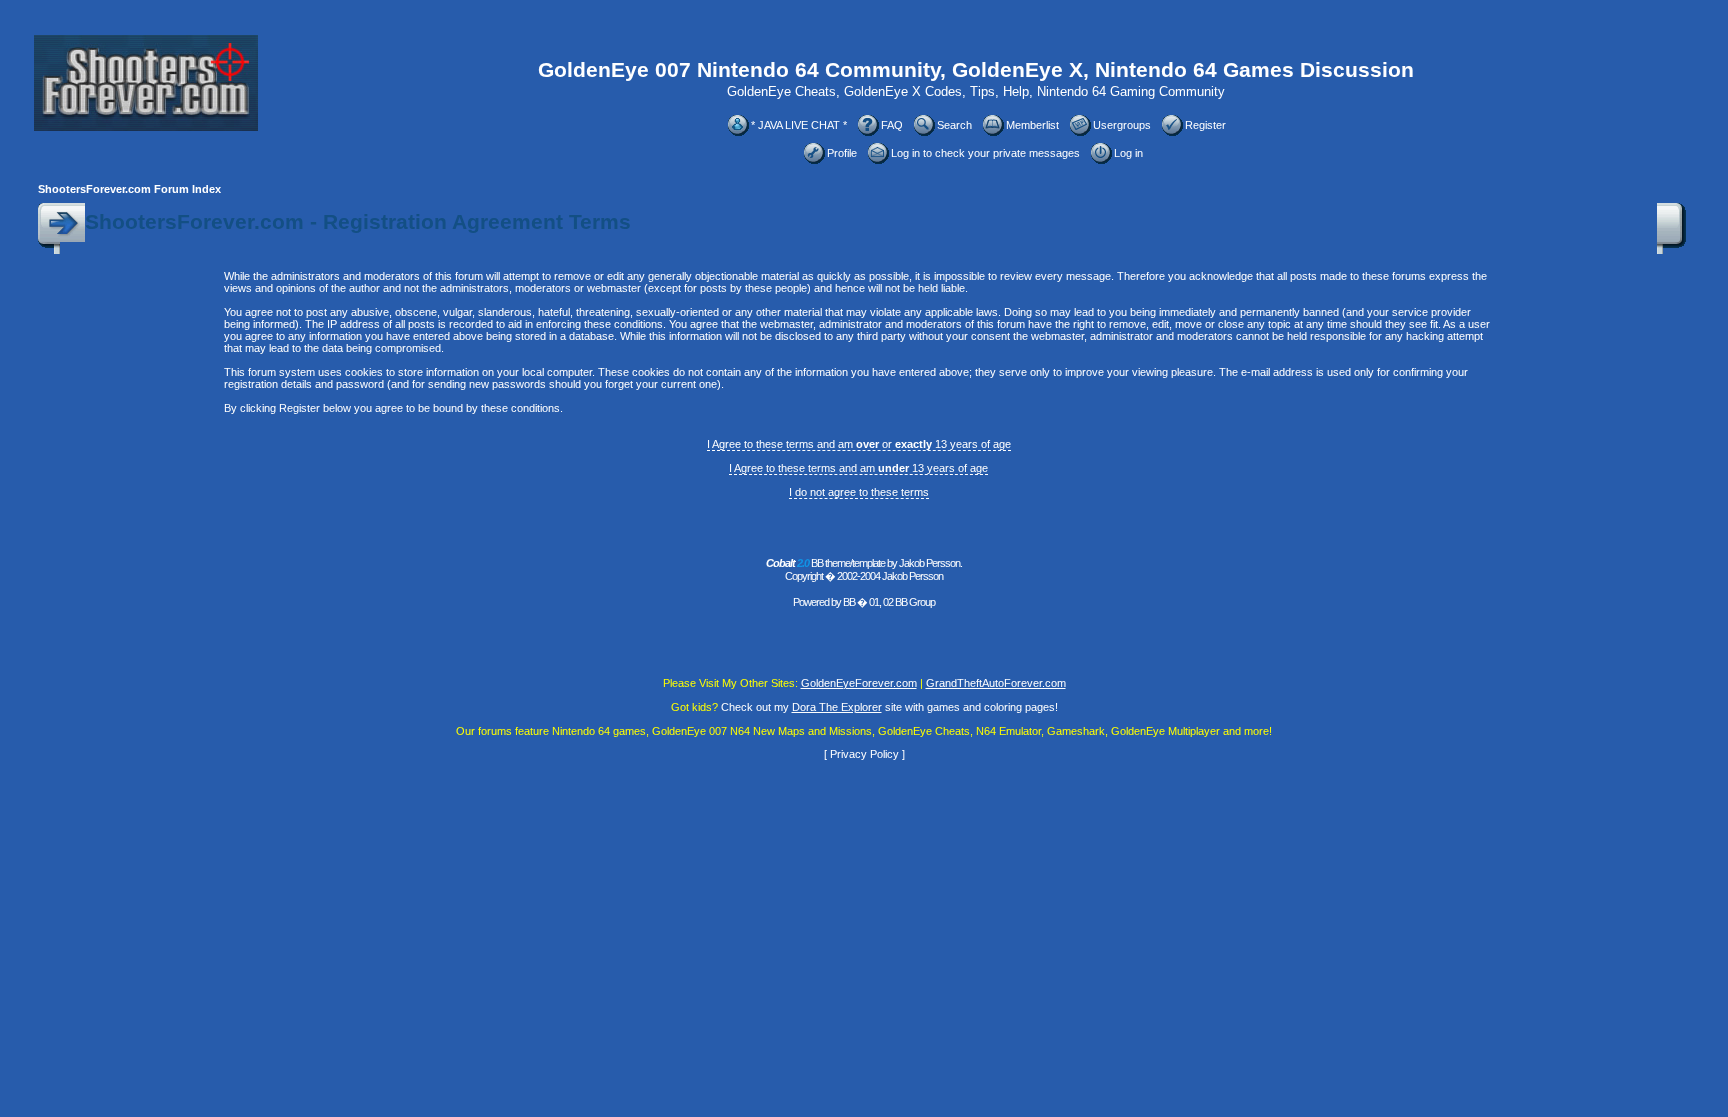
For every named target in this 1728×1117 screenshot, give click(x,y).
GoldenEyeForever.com (859, 683)
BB (849, 602)
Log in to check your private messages (985, 153)
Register (1205, 125)
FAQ (892, 125)
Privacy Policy (864, 754)
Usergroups (1122, 125)
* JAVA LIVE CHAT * (799, 125)
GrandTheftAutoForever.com (996, 683)
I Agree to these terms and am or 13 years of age (859, 444)
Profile (842, 153)
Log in (1128, 153)
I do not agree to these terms (859, 492)
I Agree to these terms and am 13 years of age (858, 468)
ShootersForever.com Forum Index (129, 189)
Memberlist (1032, 125)
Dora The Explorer (837, 707)
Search (954, 125)
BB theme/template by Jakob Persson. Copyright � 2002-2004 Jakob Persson (864, 569)
